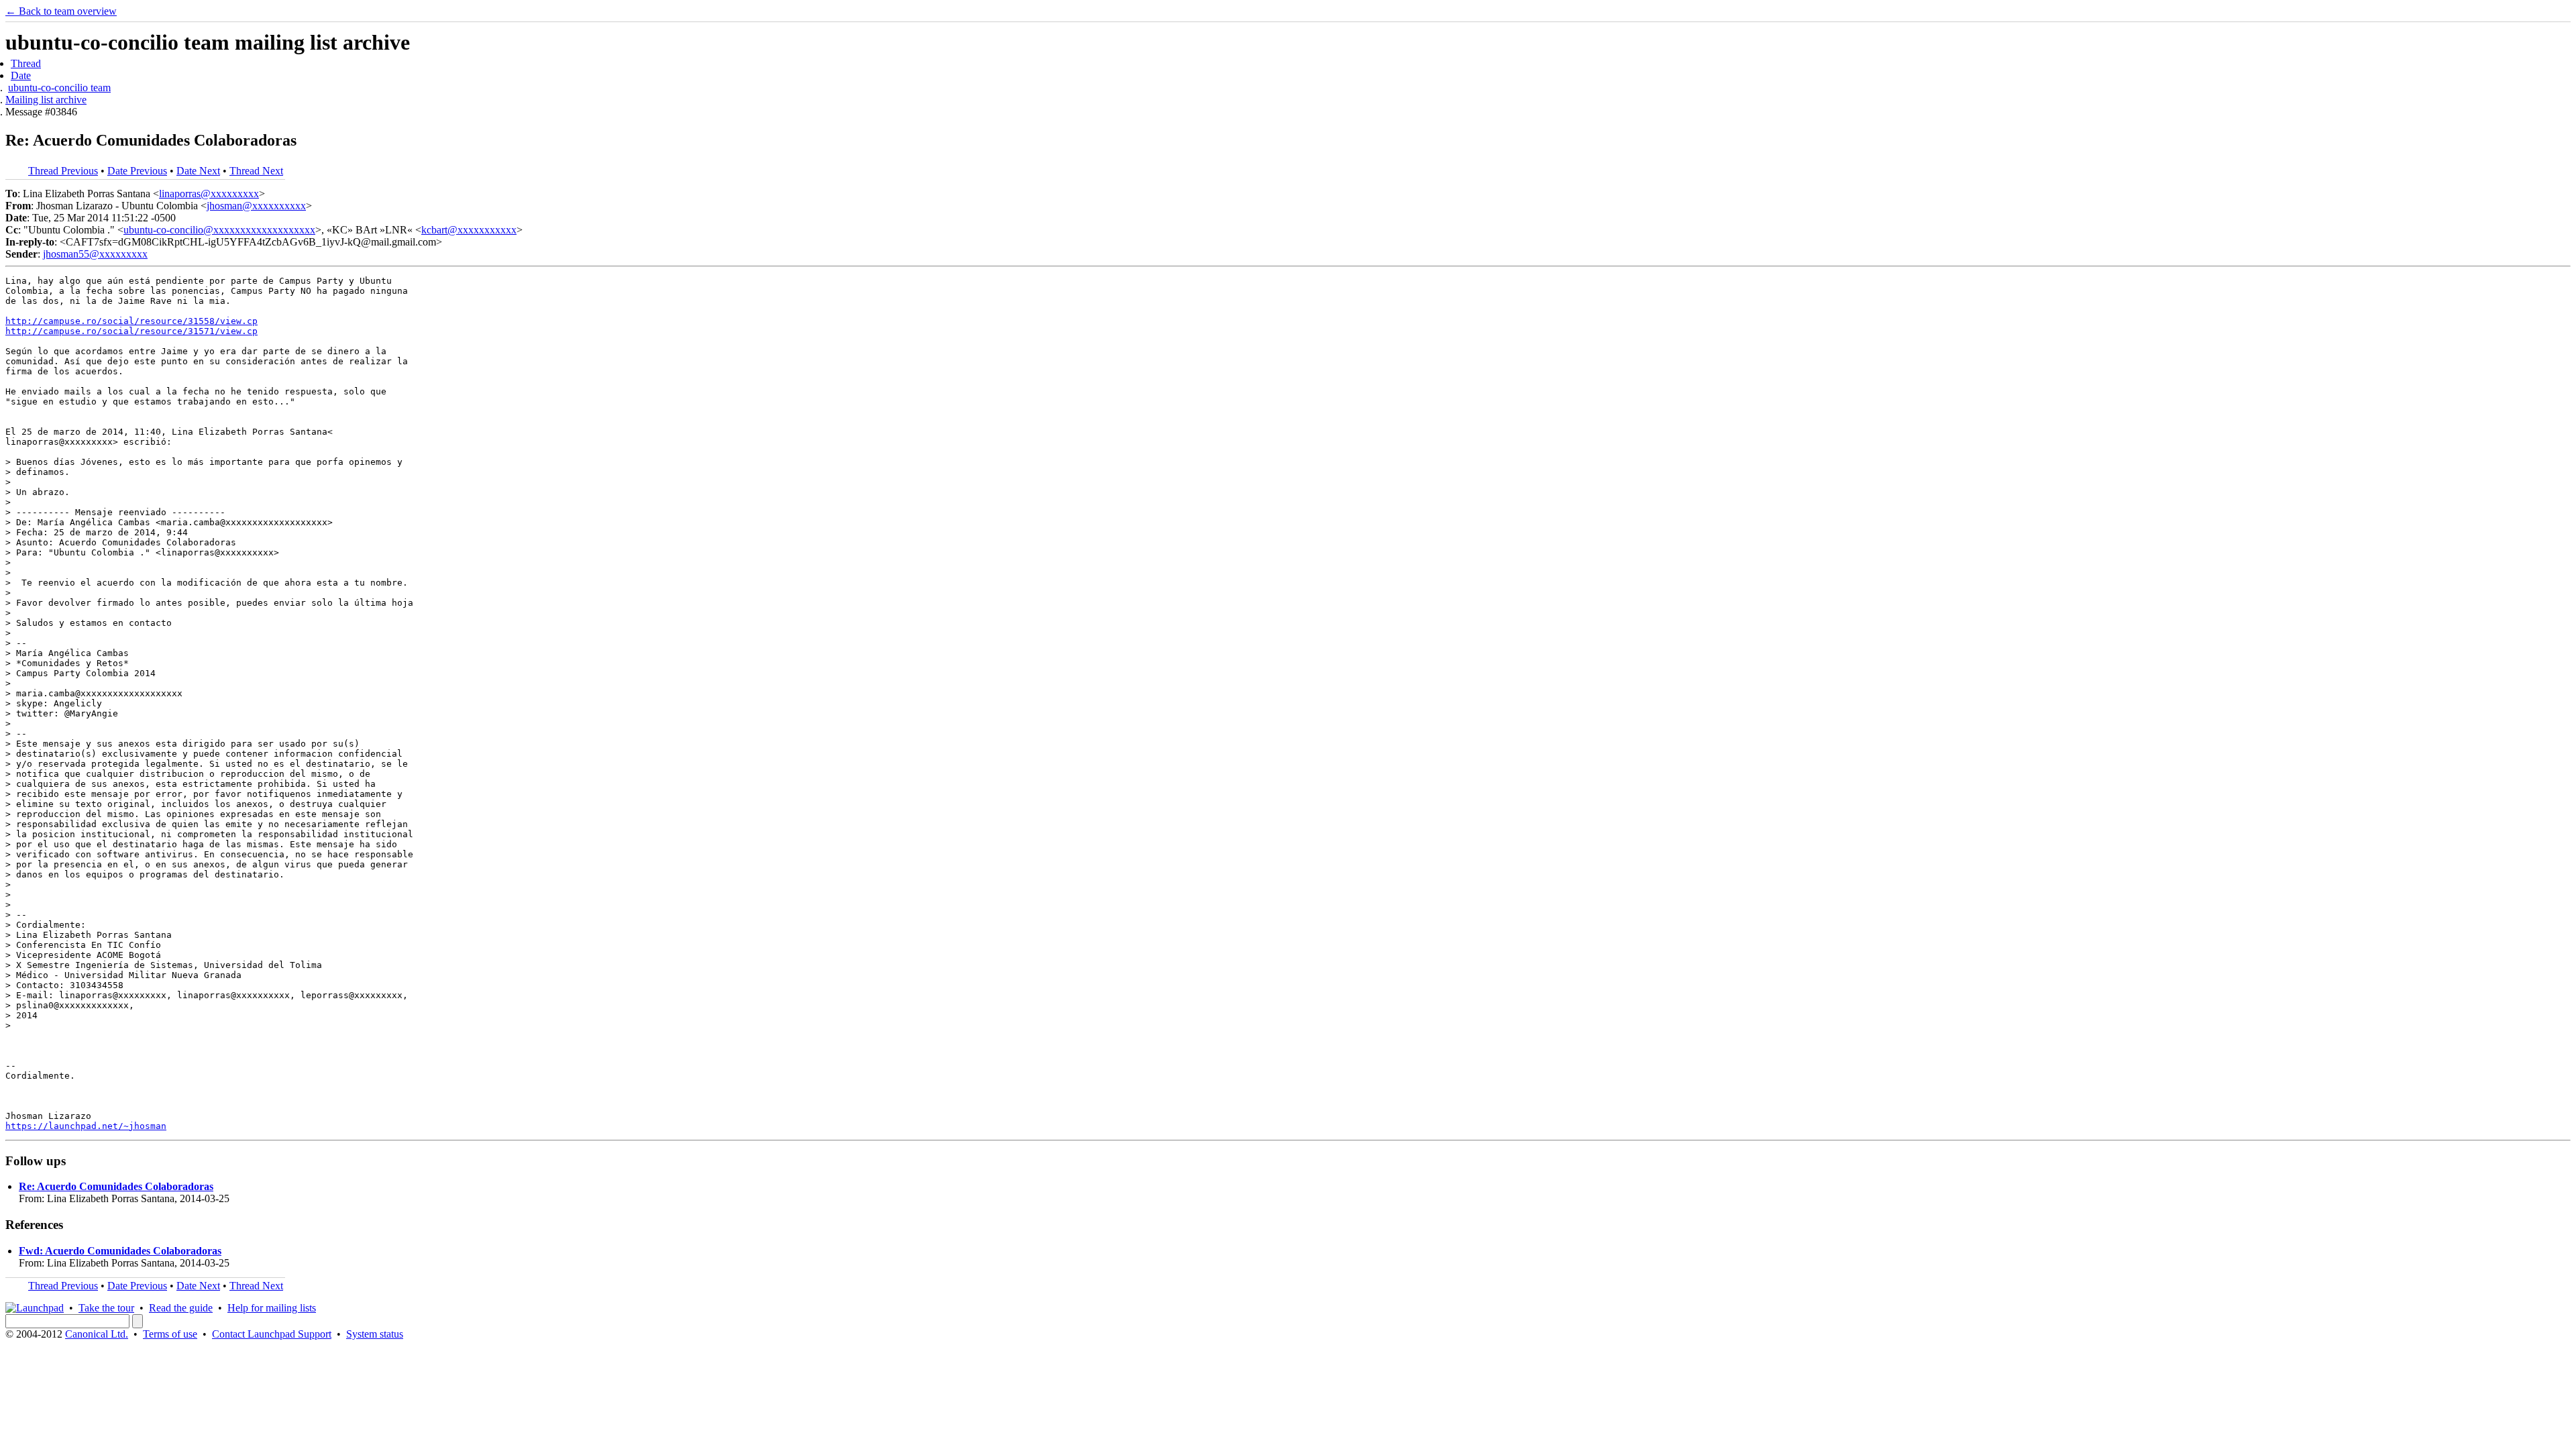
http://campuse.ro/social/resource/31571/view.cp (131, 331)
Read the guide (181, 1308)
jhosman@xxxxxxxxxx (256, 206)
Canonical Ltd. (97, 1334)
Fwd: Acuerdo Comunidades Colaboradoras (120, 1251)
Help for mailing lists (272, 1308)
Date (21, 75)
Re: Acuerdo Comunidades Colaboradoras (116, 1186)
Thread (26, 63)
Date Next (198, 171)
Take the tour (106, 1308)
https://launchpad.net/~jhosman (86, 1126)
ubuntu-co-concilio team (59, 88)
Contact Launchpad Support (272, 1334)
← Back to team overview (61, 11)
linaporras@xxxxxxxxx (209, 194)
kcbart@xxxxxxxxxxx (469, 230)
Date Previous (137, 171)
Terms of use (170, 1334)
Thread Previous (63, 171)
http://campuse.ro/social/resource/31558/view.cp (131, 321)
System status (375, 1334)
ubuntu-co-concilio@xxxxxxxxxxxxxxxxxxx (219, 230)
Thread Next (256, 171)
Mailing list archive (46, 100)
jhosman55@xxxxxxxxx (95, 254)
